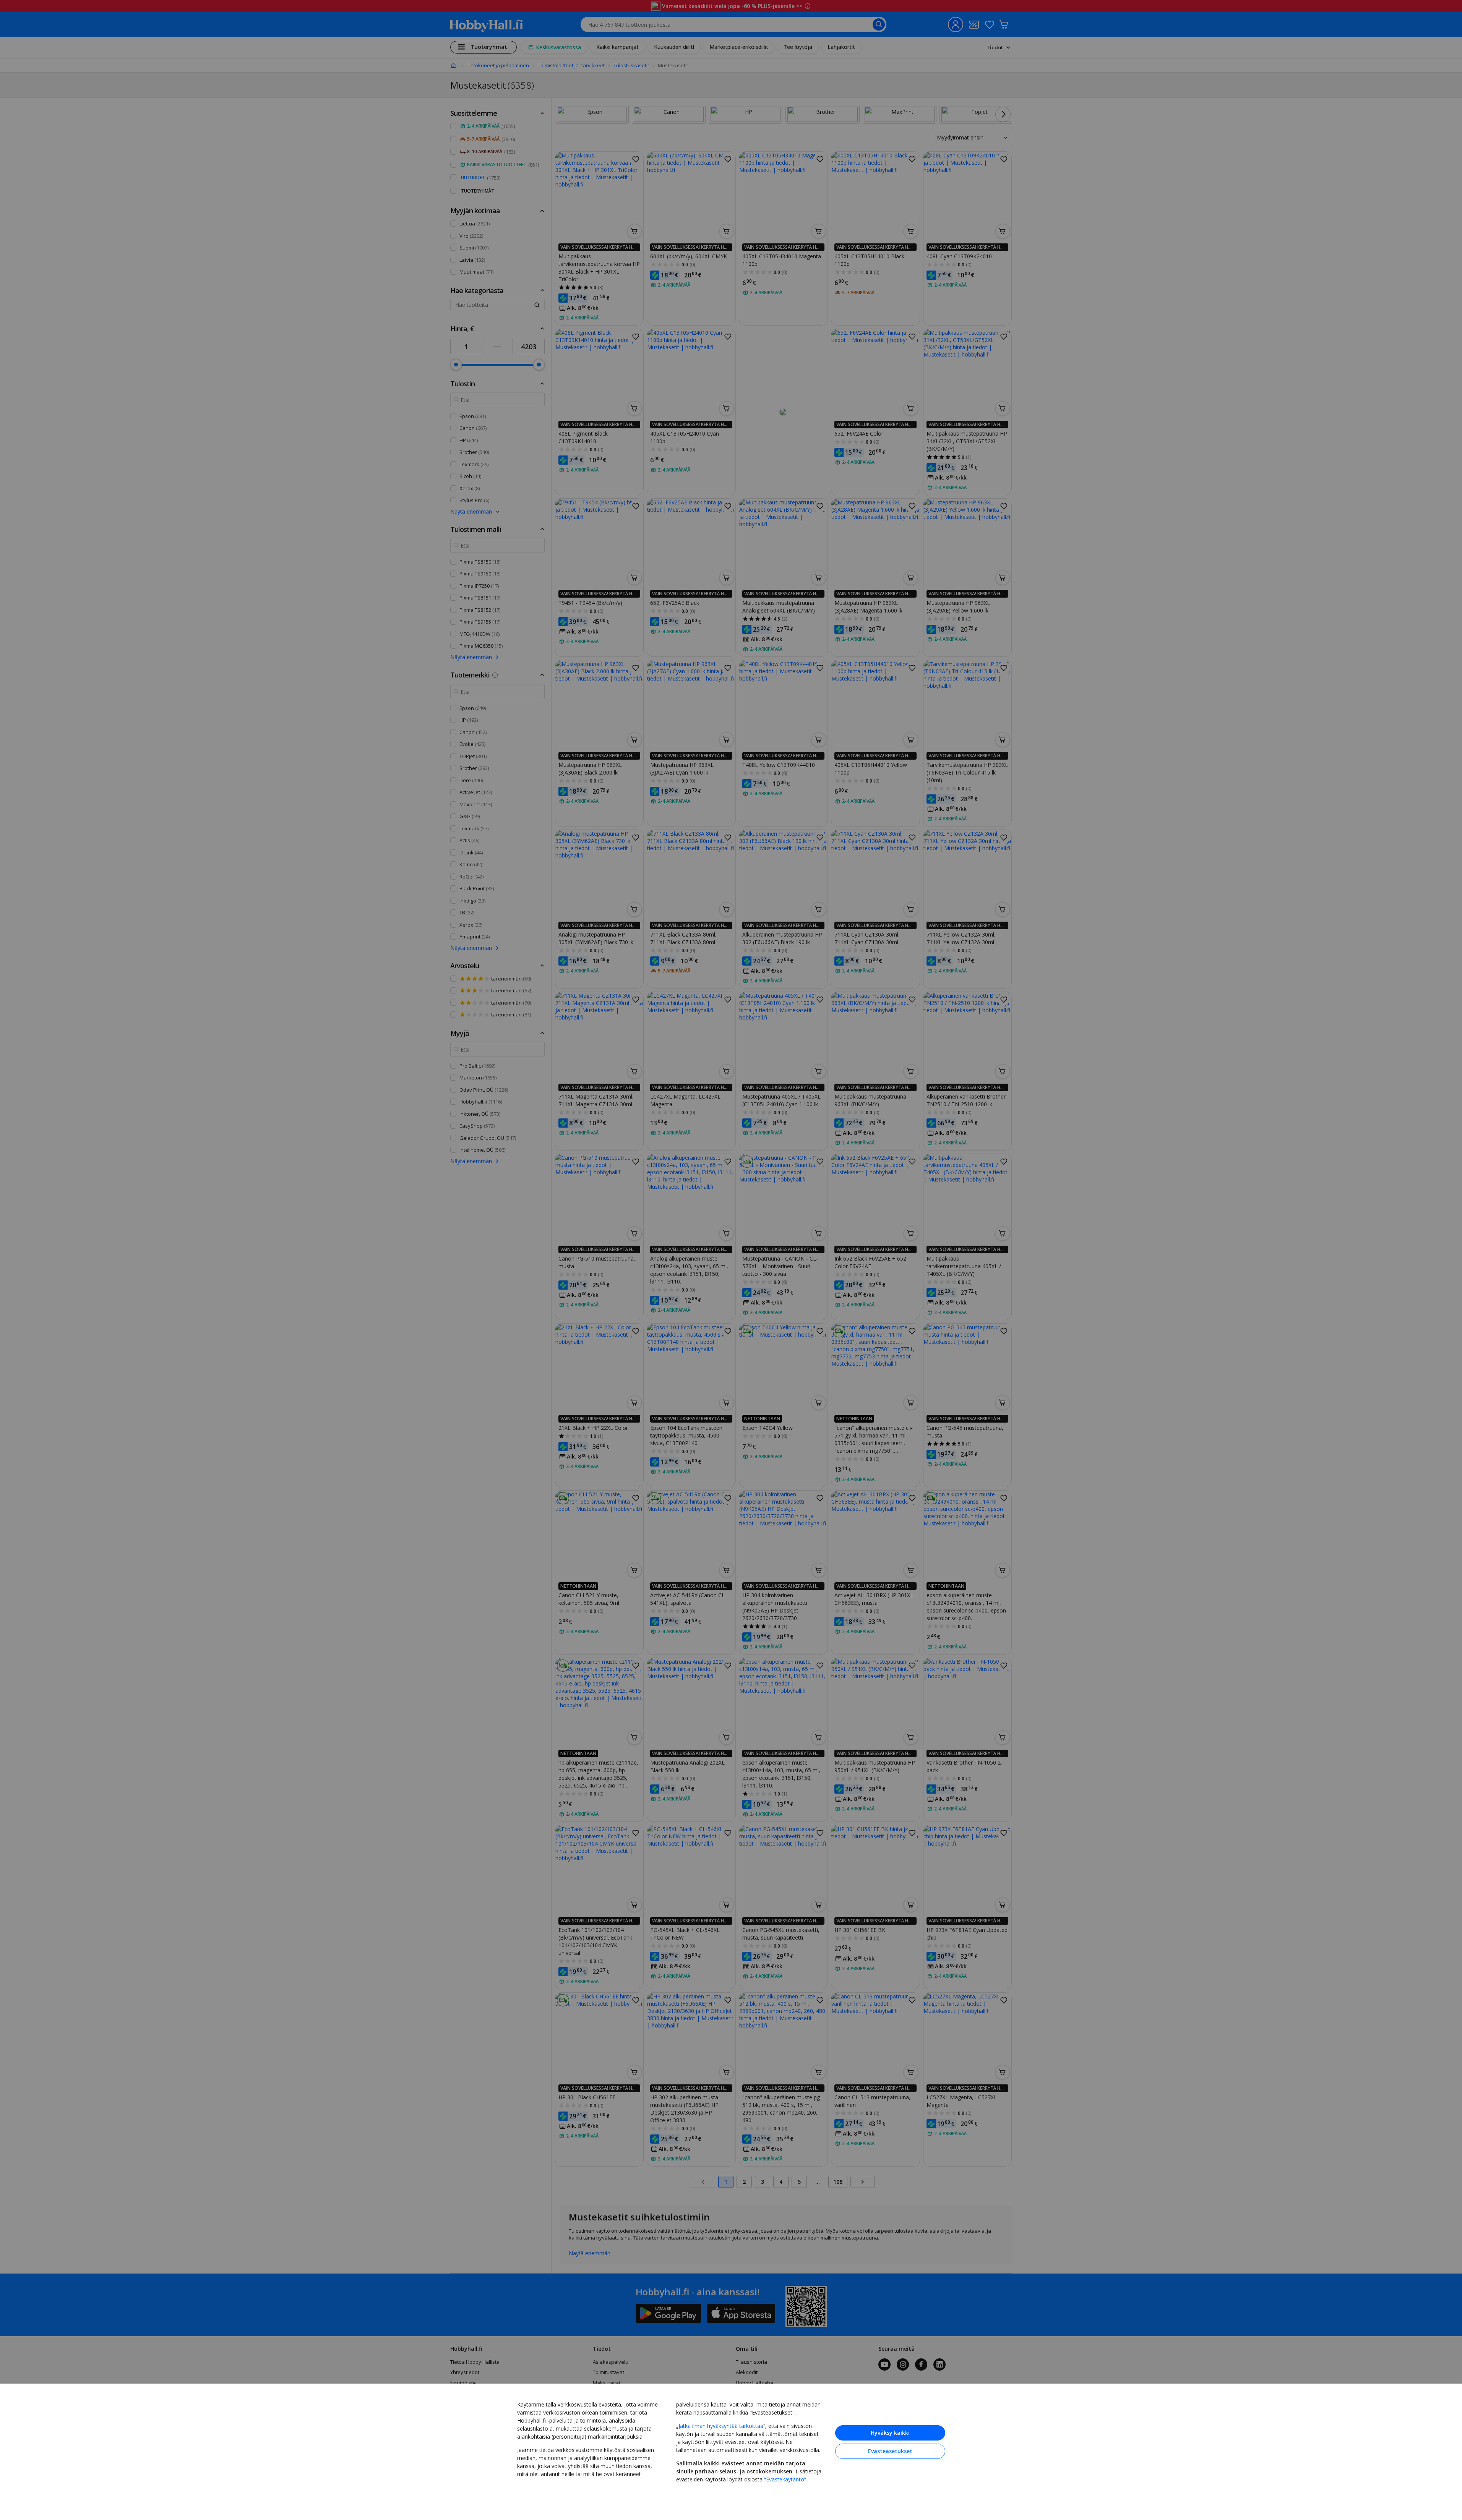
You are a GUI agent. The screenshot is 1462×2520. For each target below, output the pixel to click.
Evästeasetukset (890, 2451)
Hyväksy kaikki (890, 2433)
